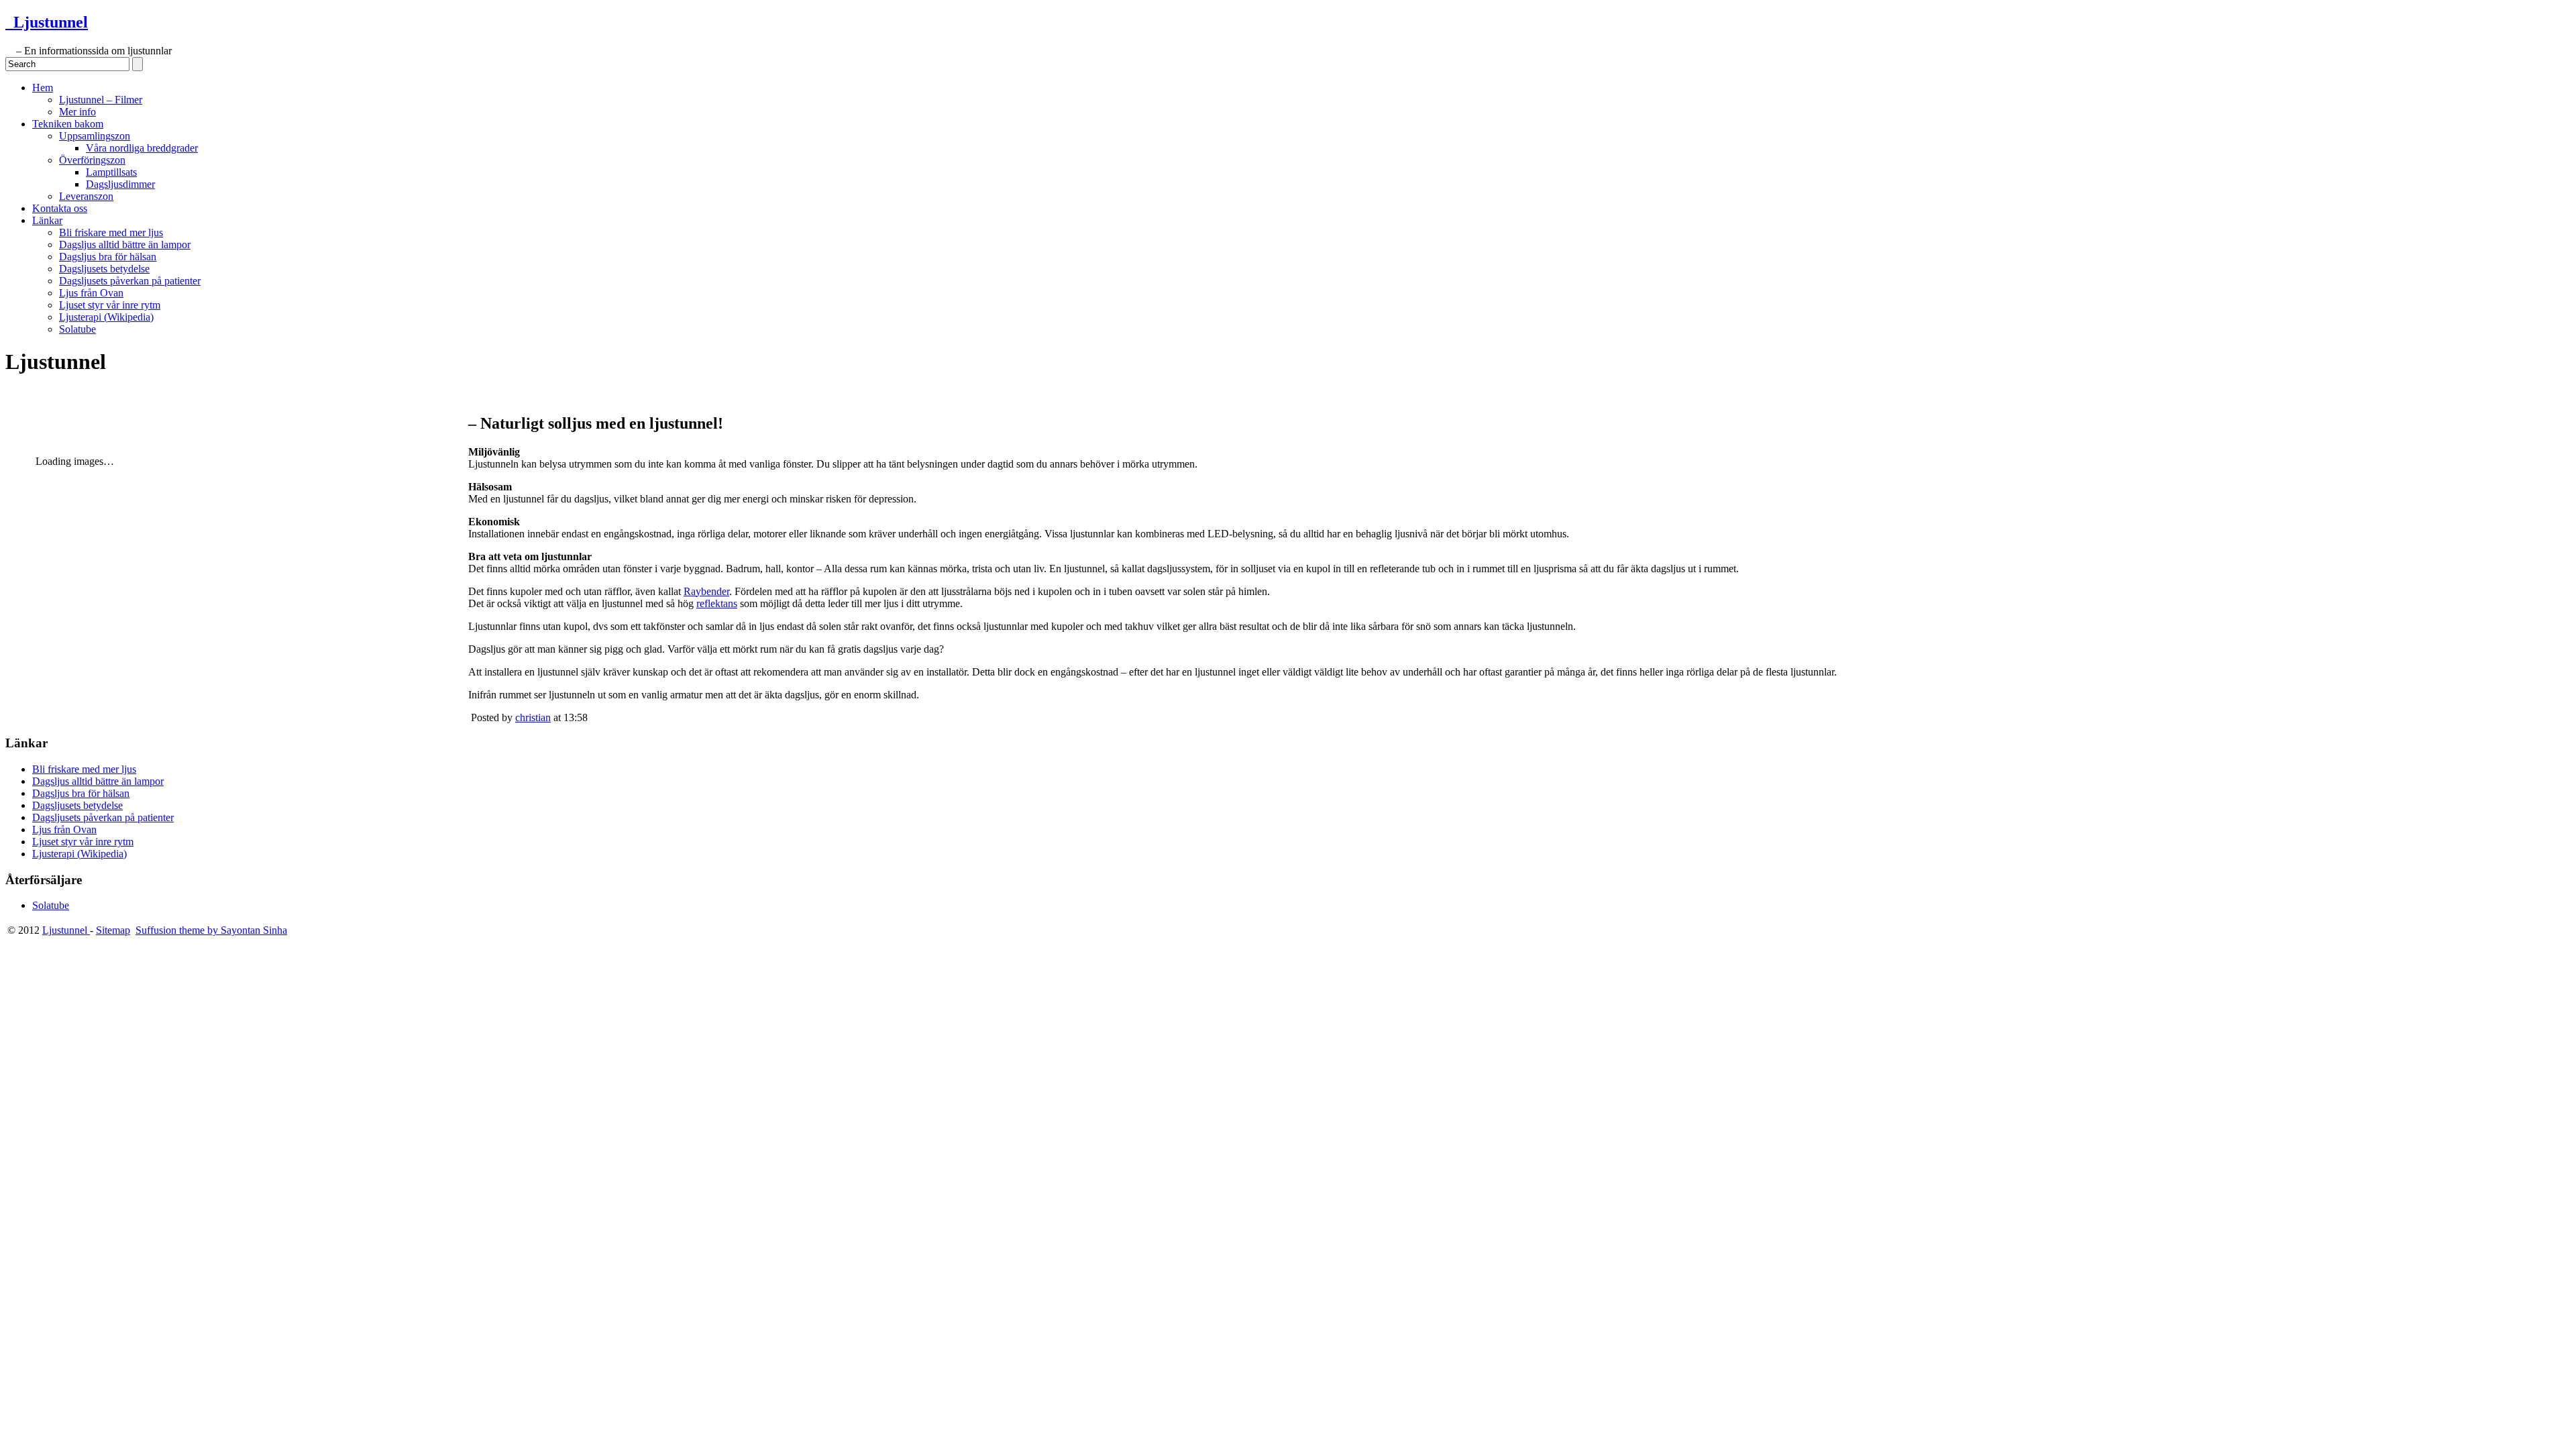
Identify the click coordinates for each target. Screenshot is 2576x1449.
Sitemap (113, 930)
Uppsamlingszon (95, 136)
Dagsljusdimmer (120, 184)
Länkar (47, 220)
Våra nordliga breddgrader (142, 148)
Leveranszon (86, 196)
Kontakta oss (60, 208)
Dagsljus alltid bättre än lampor (125, 245)
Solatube (77, 329)
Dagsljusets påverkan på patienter (130, 281)
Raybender (706, 591)
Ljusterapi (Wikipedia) (106, 317)
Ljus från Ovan (91, 293)
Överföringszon (92, 160)
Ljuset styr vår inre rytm (110, 305)
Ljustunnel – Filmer (101, 100)
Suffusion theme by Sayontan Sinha (211, 930)
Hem (43, 88)
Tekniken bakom (68, 124)
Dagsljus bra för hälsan (108, 257)
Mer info (77, 112)
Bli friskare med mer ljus (111, 232)
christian (533, 717)
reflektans (717, 603)
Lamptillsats (111, 172)
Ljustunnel (47, 22)
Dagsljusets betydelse (104, 269)
